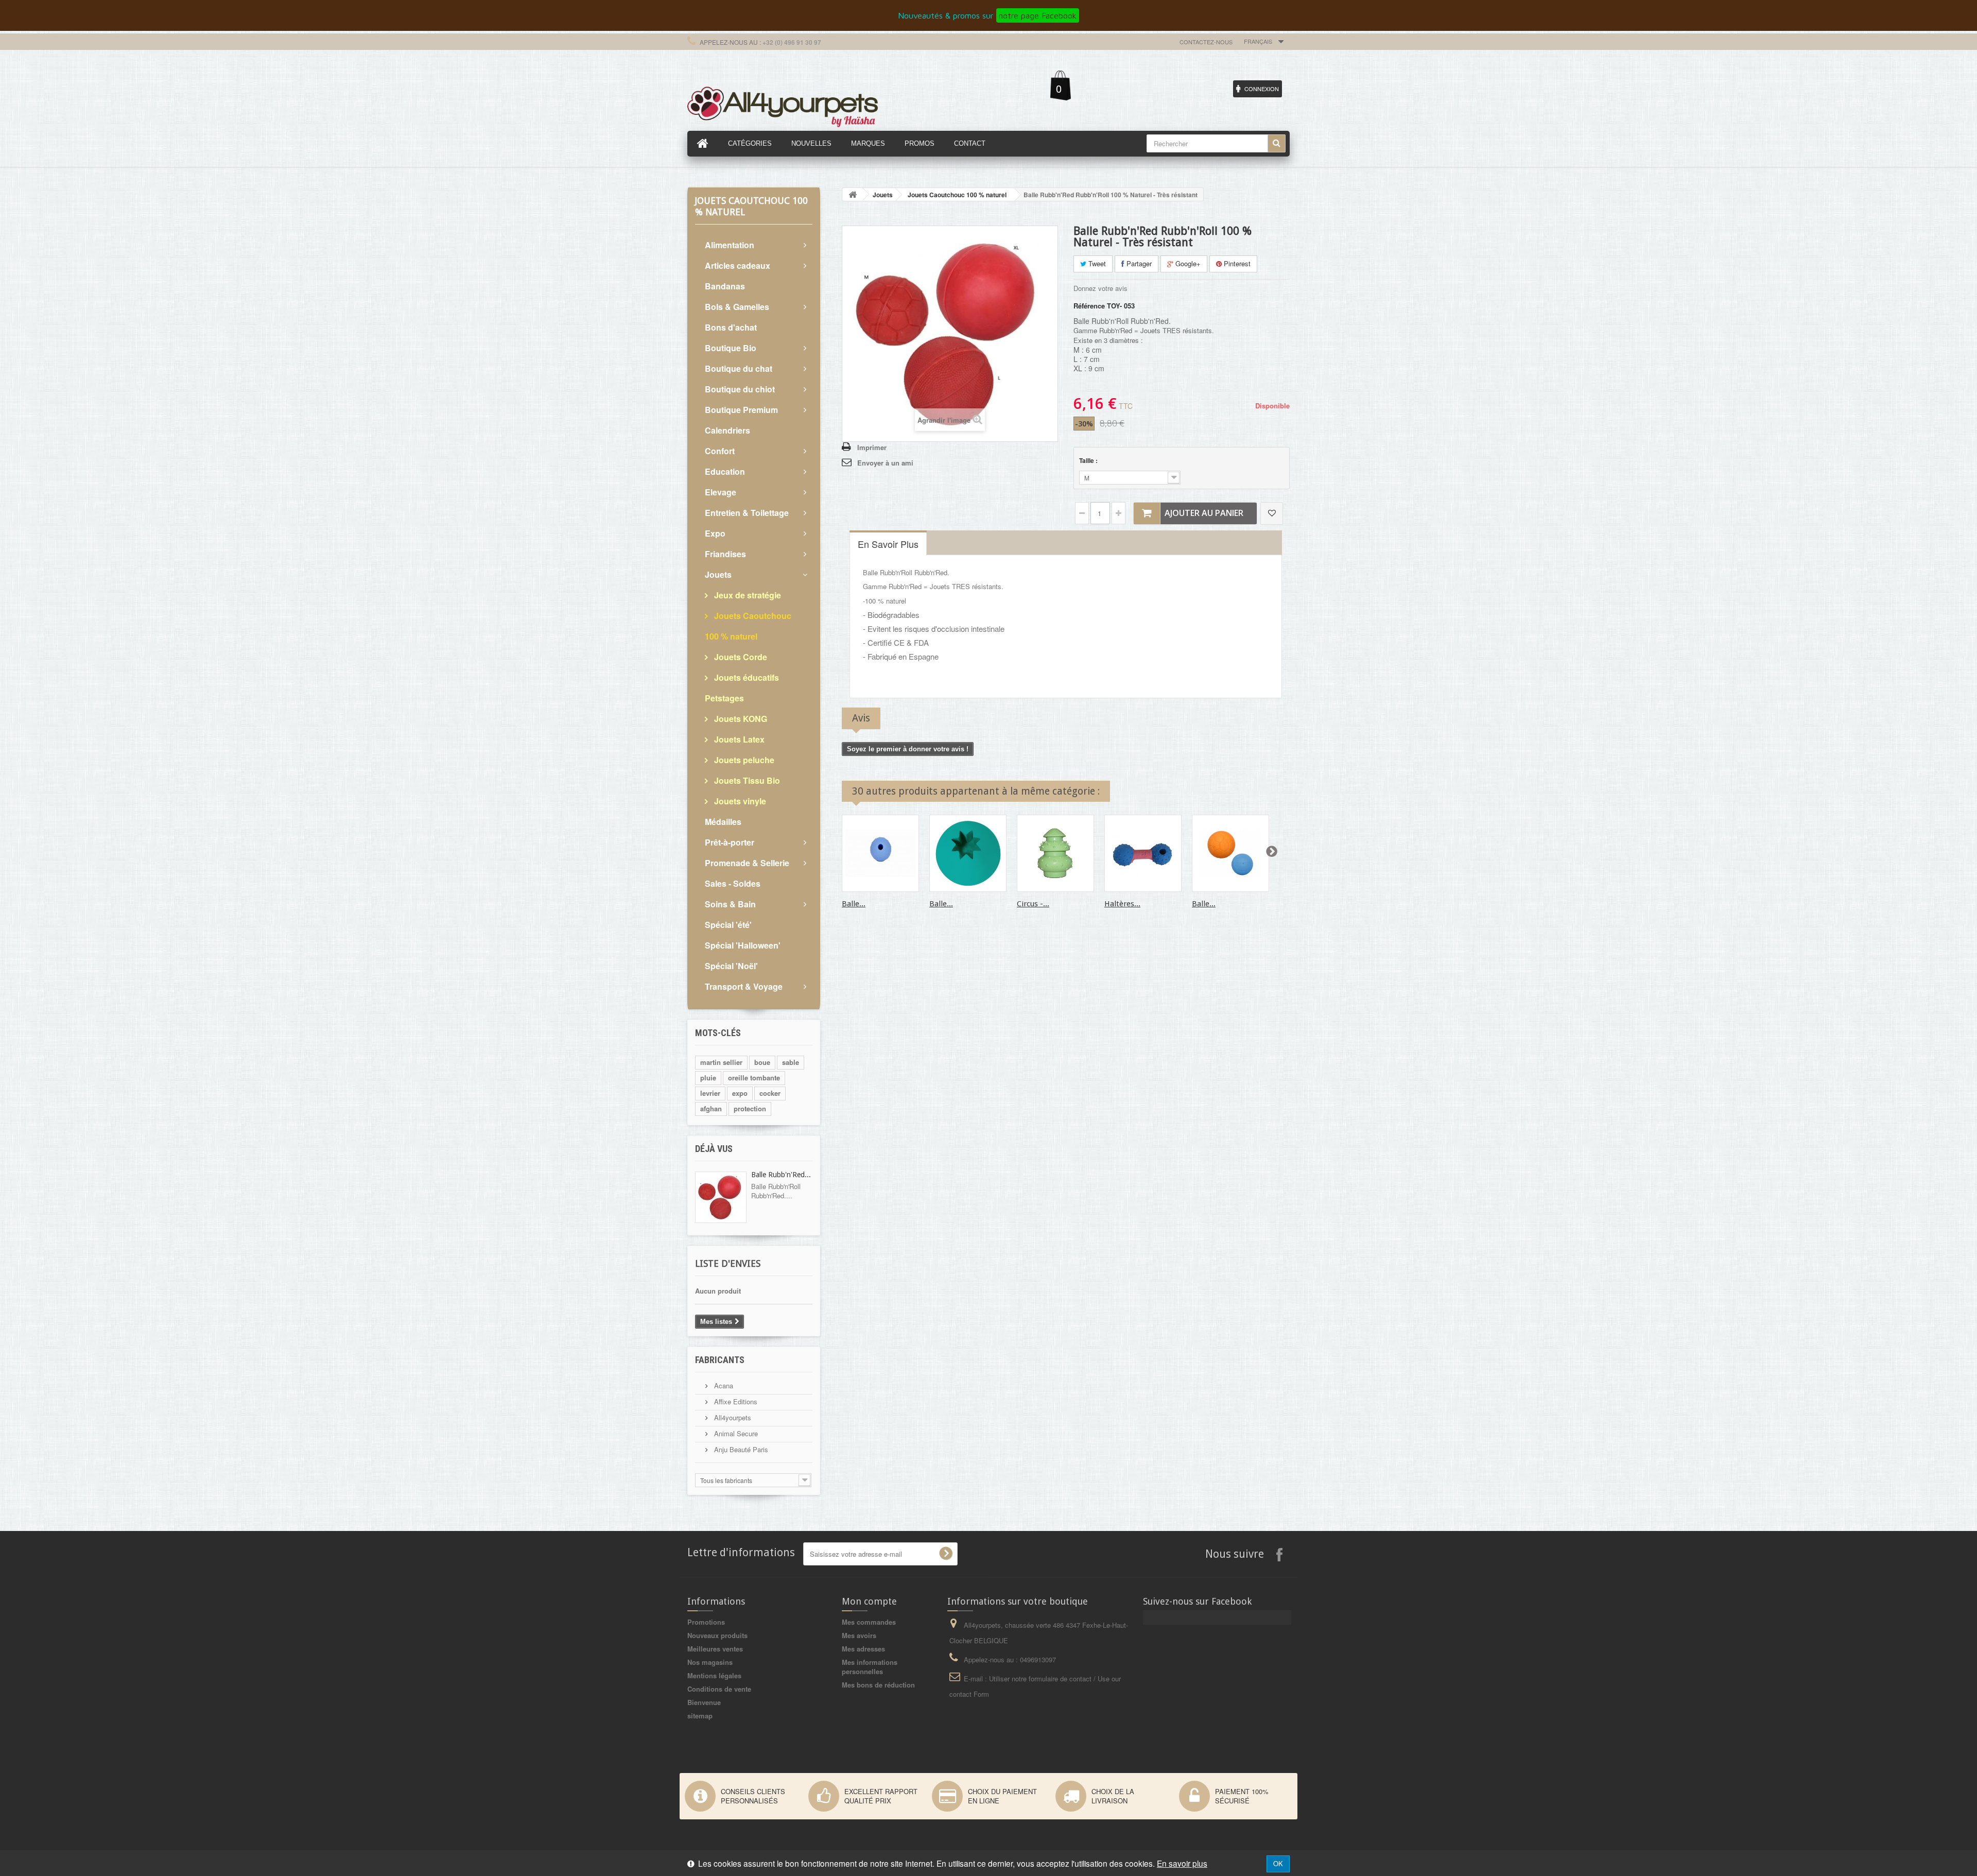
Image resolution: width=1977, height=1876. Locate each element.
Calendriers (727, 430)
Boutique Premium (741, 410)
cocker (770, 1093)
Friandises (725, 554)
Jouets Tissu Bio (746, 780)
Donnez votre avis (1100, 288)
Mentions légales (714, 1675)
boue (762, 1062)
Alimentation (730, 245)
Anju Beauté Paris (740, 1449)
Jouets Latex (738, 739)
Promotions (706, 1622)
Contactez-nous (1206, 42)
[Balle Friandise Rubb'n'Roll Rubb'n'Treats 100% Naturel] (880, 853)
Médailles (723, 822)
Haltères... (1122, 904)
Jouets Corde (740, 657)
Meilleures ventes (715, 1649)
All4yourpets (732, 1417)
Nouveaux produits (717, 1635)
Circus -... (1033, 904)
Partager (1138, 263)
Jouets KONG (740, 719)
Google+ (1187, 263)
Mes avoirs (859, 1635)
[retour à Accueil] (853, 194)
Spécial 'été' (728, 925)
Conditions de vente (719, 1689)
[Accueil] (703, 144)
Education (725, 471)
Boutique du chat (739, 368)
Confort (720, 451)
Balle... (854, 904)
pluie (708, 1078)
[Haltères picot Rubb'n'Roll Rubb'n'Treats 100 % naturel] (1143, 853)
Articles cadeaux (738, 265)
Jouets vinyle (739, 801)
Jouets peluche (743, 760)
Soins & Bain (730, 904)
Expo (715, 533)
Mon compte (869, 1601)
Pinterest (1236, 263)
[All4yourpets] (783, 106)
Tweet (1096, 263)
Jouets (718, 574)
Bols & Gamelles (737, 307)
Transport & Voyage (744, 986)
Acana (723, 1386)
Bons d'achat (731, 327)
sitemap (700, 1716)
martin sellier (721, 1062)
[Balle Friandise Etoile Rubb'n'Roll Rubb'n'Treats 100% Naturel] (968, 853)
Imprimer (872, 447)
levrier (710, 1093)
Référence (1089, 306)
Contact (970, 143)
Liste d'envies (728, 1263)
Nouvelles (811, 143)
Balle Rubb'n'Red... (781, 1175)
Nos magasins (710, 1662)
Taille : (1089, 460)
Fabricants (720, 1360)
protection (750, 1108)
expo (740, 1093)
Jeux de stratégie (747, 595)
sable (791, 1062)
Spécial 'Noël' (731, 966)
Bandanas (725, 286)
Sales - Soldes (733, 883)
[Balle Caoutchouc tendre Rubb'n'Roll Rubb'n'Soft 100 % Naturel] (1230, 853)
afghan (711, 1108)
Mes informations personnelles (870, 1667)
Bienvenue (704, 1702)
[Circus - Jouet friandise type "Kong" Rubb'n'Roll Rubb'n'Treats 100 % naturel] (1055, 853)
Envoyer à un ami (885, 463)
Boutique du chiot (740, 389)
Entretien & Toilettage (747, 513)
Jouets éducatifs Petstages (742, 688)
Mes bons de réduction (878, 1685)
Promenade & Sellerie (747, 863)
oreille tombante (754, 1078)
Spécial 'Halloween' (743, 945)
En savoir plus (1182, 1863)
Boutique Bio (731, 348)
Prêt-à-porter (730, 842)
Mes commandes (869, 1622)
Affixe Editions (735, 1401)
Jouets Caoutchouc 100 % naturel (748, 626)
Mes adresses (863, 1649)
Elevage (721, 492)
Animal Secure (735, 1433)
